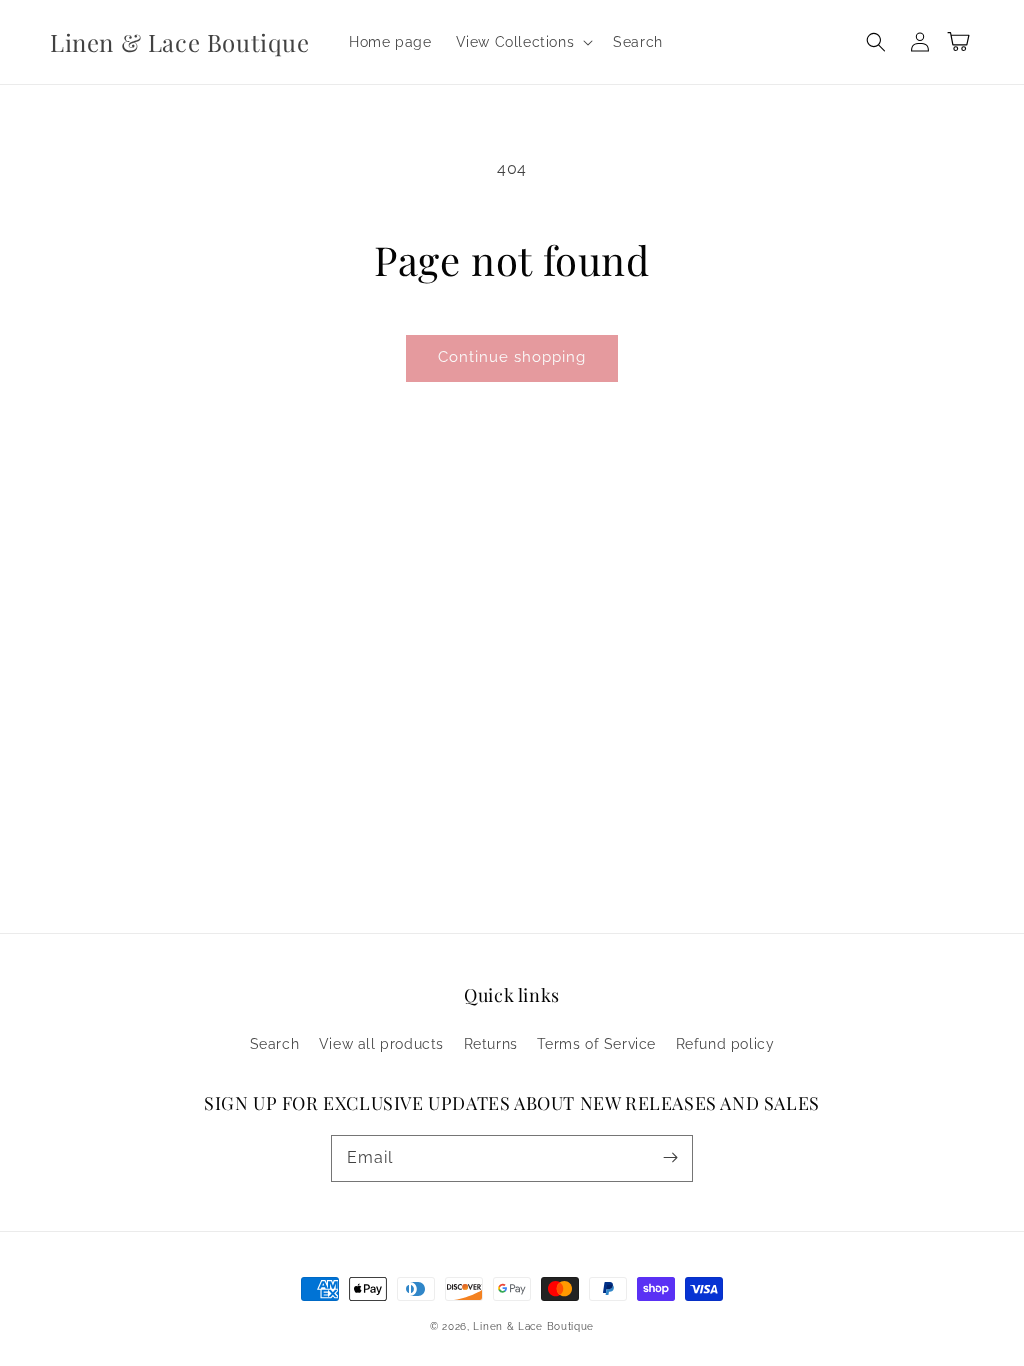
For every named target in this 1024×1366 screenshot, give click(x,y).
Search (275, 1044)
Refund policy (725, 1044)
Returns (491, 1044)
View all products (381, 1044)
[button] (523, 42)
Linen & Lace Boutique (533, 1326)
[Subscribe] (670, 1158)
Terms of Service (596, 1044)
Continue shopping (512, 357)
